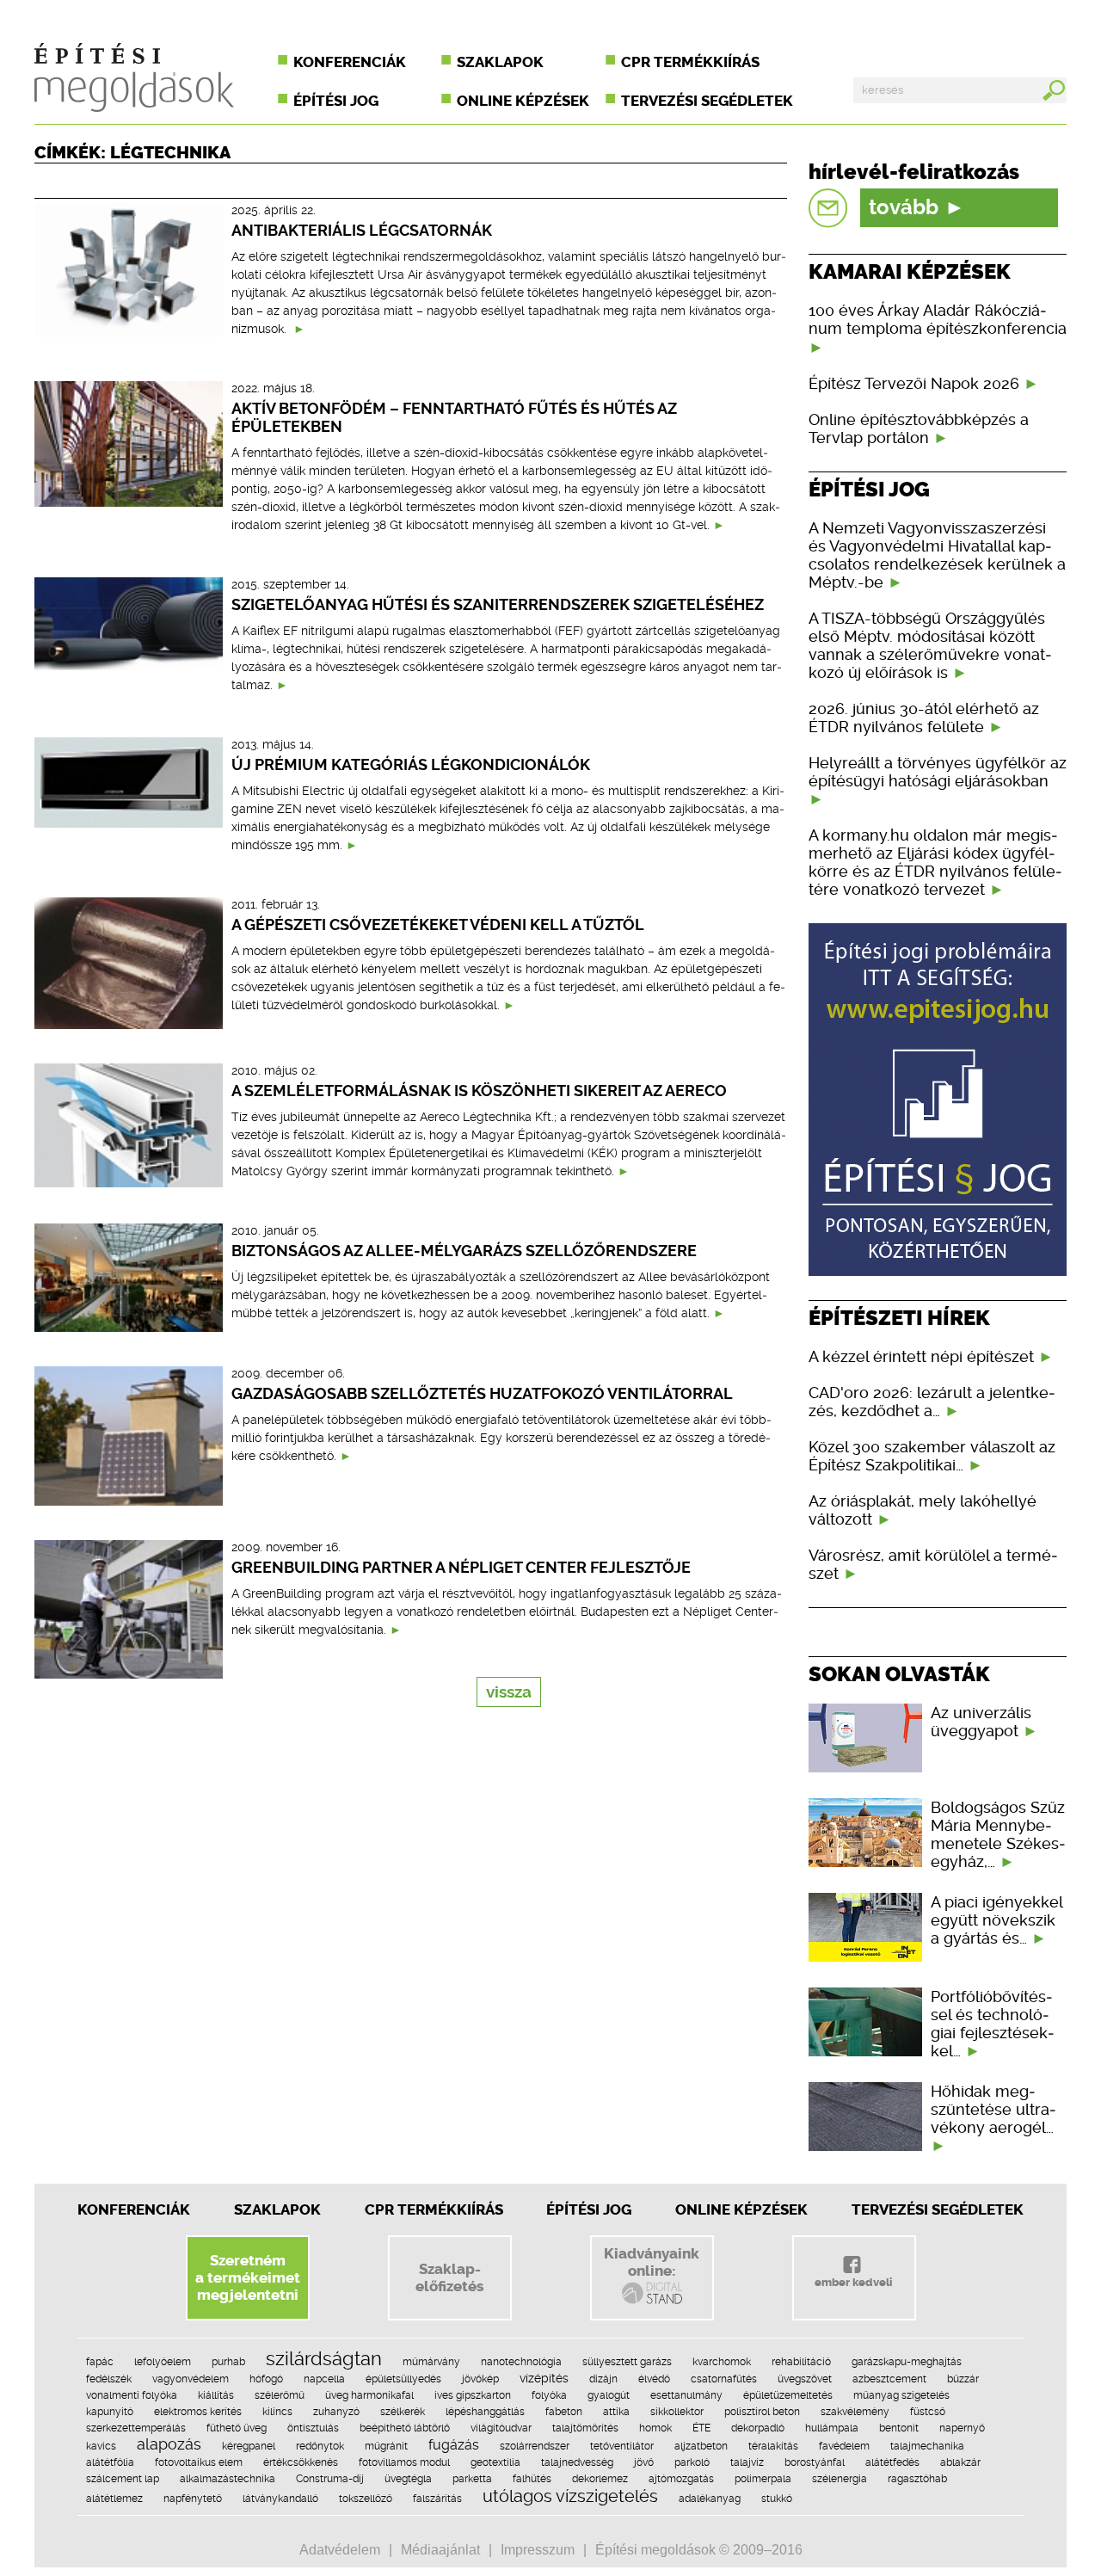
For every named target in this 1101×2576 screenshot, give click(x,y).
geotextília (495, 2462)
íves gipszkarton (473, 2395)
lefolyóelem (163, 2362)
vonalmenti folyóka (132, 2395)
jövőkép (480, 2379)
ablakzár (960, 2462)
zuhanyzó (336, 2412)
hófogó (266, 2379)
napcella (324, 2379)
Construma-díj (330, 2479)
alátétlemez (114, 2499)
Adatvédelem (340, 2550)
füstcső (928, 2412)
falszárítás (437, 2499)
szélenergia (840, 2479)
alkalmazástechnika (228, 2479)
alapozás (169, 2444)
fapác (100, 2362)
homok (655, 2428)
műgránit (386, 2446)
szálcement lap (123, 2479)
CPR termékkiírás (690, 62)
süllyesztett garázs (627, 2362)
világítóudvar (501, 2428)
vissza (509, 1692)
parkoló (692, 2462)
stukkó (777, 2499)
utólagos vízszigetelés (570, 2496)
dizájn (603, 2379)
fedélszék (109, 2379)
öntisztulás (313, 2428)
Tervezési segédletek (707, 101)
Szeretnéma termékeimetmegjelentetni (248, 2277)
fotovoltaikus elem (199, 2462)
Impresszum (538, 2550)
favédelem (844, 2446)
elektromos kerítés (198, 2412)
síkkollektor (677, 2412)
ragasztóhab (917, 2479)
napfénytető (193, 2499)
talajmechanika (927, 2446)
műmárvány (431, 2362)
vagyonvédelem (191, 2379)
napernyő (962, 2428)
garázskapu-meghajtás (907, 2362)
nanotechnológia (521, 2362)
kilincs (277, 2412)
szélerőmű (280, 2395)
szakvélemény (855, 2412)
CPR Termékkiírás (434, 2209)
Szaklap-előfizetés (449, 2277)
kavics (101, 2446)
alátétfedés (892, 2462)
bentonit (899, 2428)
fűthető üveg (237, 2428)
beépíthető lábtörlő (405, 2428)
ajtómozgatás (681, 2479)
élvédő (654, 2379)
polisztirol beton (762, 2412)
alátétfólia (110, 2462)
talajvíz (747, 2462)
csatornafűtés (724, 2379)
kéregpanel (249, 2446)
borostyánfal (815, 2462)
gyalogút (609, 2395)
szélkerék (403, 2412)
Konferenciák (350, 62)
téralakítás (773, 2446)
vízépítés (544, 2378)
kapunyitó (110, 2412)
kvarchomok (722, 2362)
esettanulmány (686, 2395)
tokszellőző (366, 2499)
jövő (644, 2462)
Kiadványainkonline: (652, 2262)
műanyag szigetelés (901, 2395)
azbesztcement (889, 2379)
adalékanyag (710, 2499)
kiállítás (216, 2395)
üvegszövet (805, 2379)
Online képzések (523, 101)
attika (616, 2412)
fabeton (564, 2412)
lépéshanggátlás (485, 2412)
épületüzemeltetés (788, 2395)
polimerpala (763, 2479)
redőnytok (320, 2446)
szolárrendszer (535, 2446)
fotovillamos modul (404, 2462)
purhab (228, 2362)
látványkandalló (280, 2499)
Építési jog (336, 101)
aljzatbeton (701, 2446)
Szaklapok (500, 62)
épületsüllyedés (403, 2379)
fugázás (454, 2445)
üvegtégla (408, 2479)
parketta (472, 2479)
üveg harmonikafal (369, 2395)
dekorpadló (758, 2428)
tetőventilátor (622, 2446)
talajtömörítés (585, 2428)
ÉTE (701, 2428)
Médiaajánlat (440, 2550)
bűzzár (963, 2379)
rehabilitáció (801, 2362)
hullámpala (832, 2428)
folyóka (549, 2395)
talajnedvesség (577, 2462)
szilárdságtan (324, 2358)
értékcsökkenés (301, 2462)
